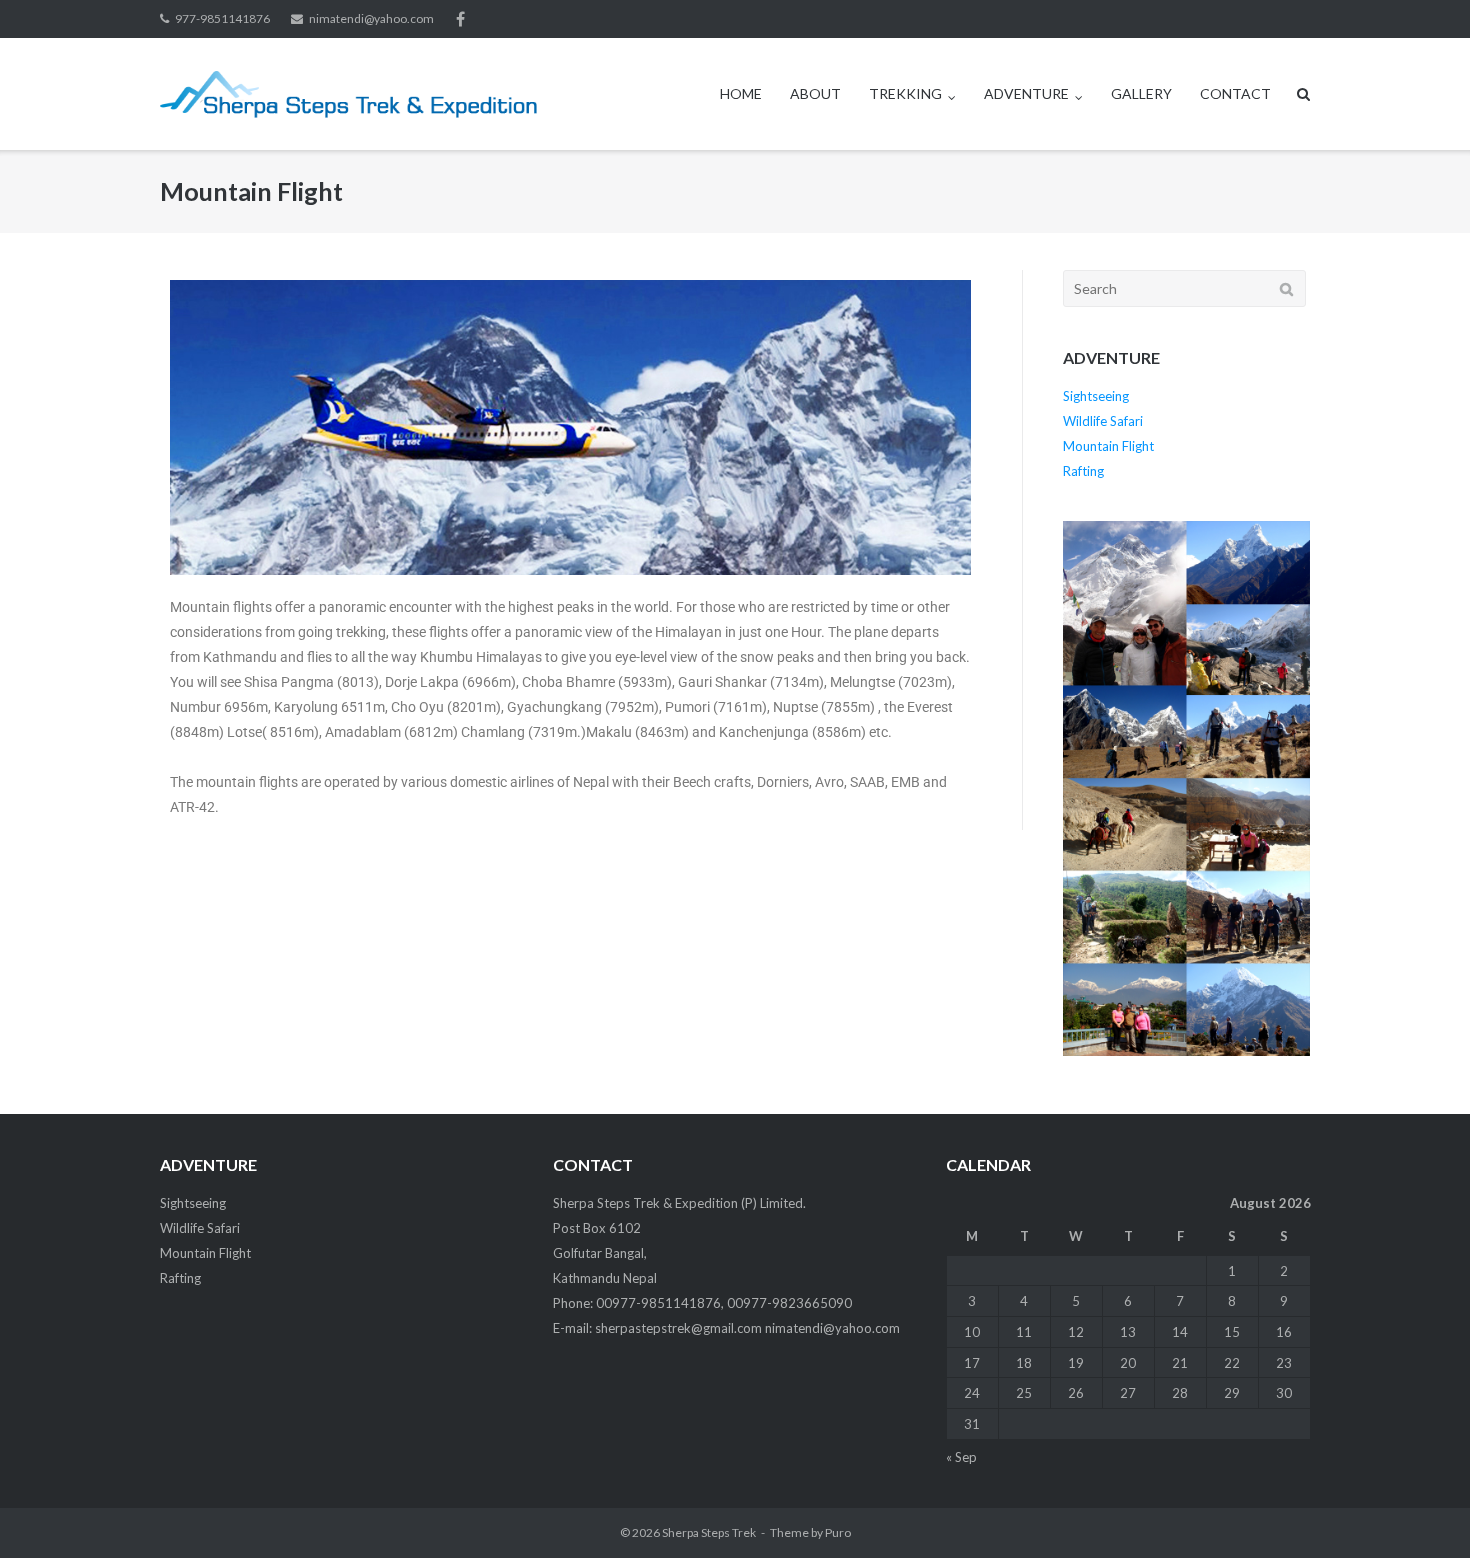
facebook (460, 19)
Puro (838, 1532)
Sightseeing (1096, 396)
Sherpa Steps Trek (709, 1532)
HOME (741, 93)
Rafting (1083, 471)
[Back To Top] (1420, 1510)
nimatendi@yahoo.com (371, 18)
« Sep (961, 1457)
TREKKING (905, 93)
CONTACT (1235, 93)
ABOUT (815, 93)
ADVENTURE (1026, 93)
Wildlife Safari (1103, 421)
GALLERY (1141, 93)
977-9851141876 (222, 18)
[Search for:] (1184, 288)
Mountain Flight (1108, 446)
